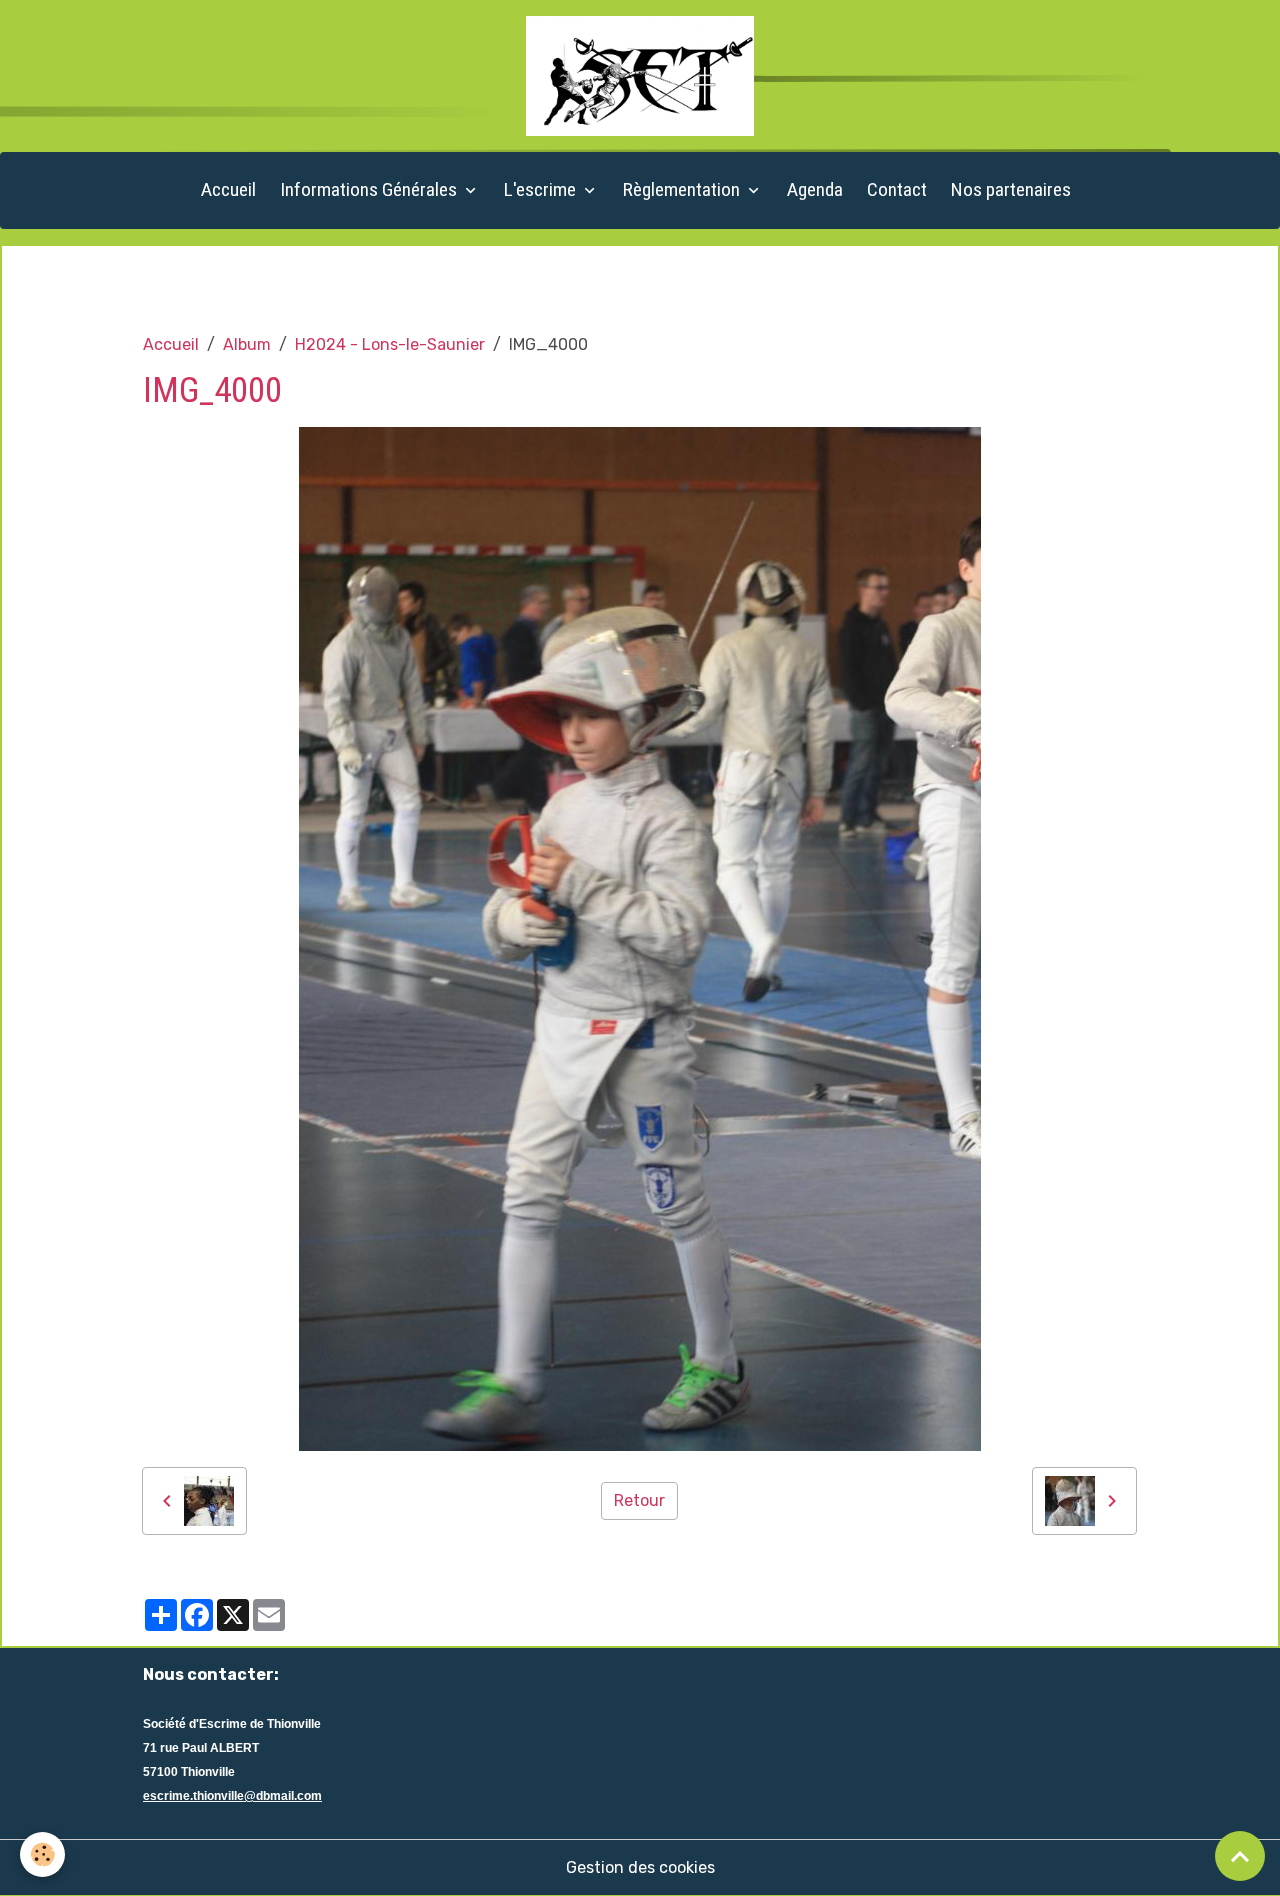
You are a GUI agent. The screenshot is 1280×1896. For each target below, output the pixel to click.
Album (247, 344)
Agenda (815, 189)
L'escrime (542, 189)
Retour (639, 1500)
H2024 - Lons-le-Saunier (390, 344)
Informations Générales (370, 189)
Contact (897, 189)
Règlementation (683, 189)
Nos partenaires (1011, 189)
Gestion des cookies (640, 1867)
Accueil (228, 189)
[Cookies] (42, 1854)
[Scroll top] (1240, 1856)
